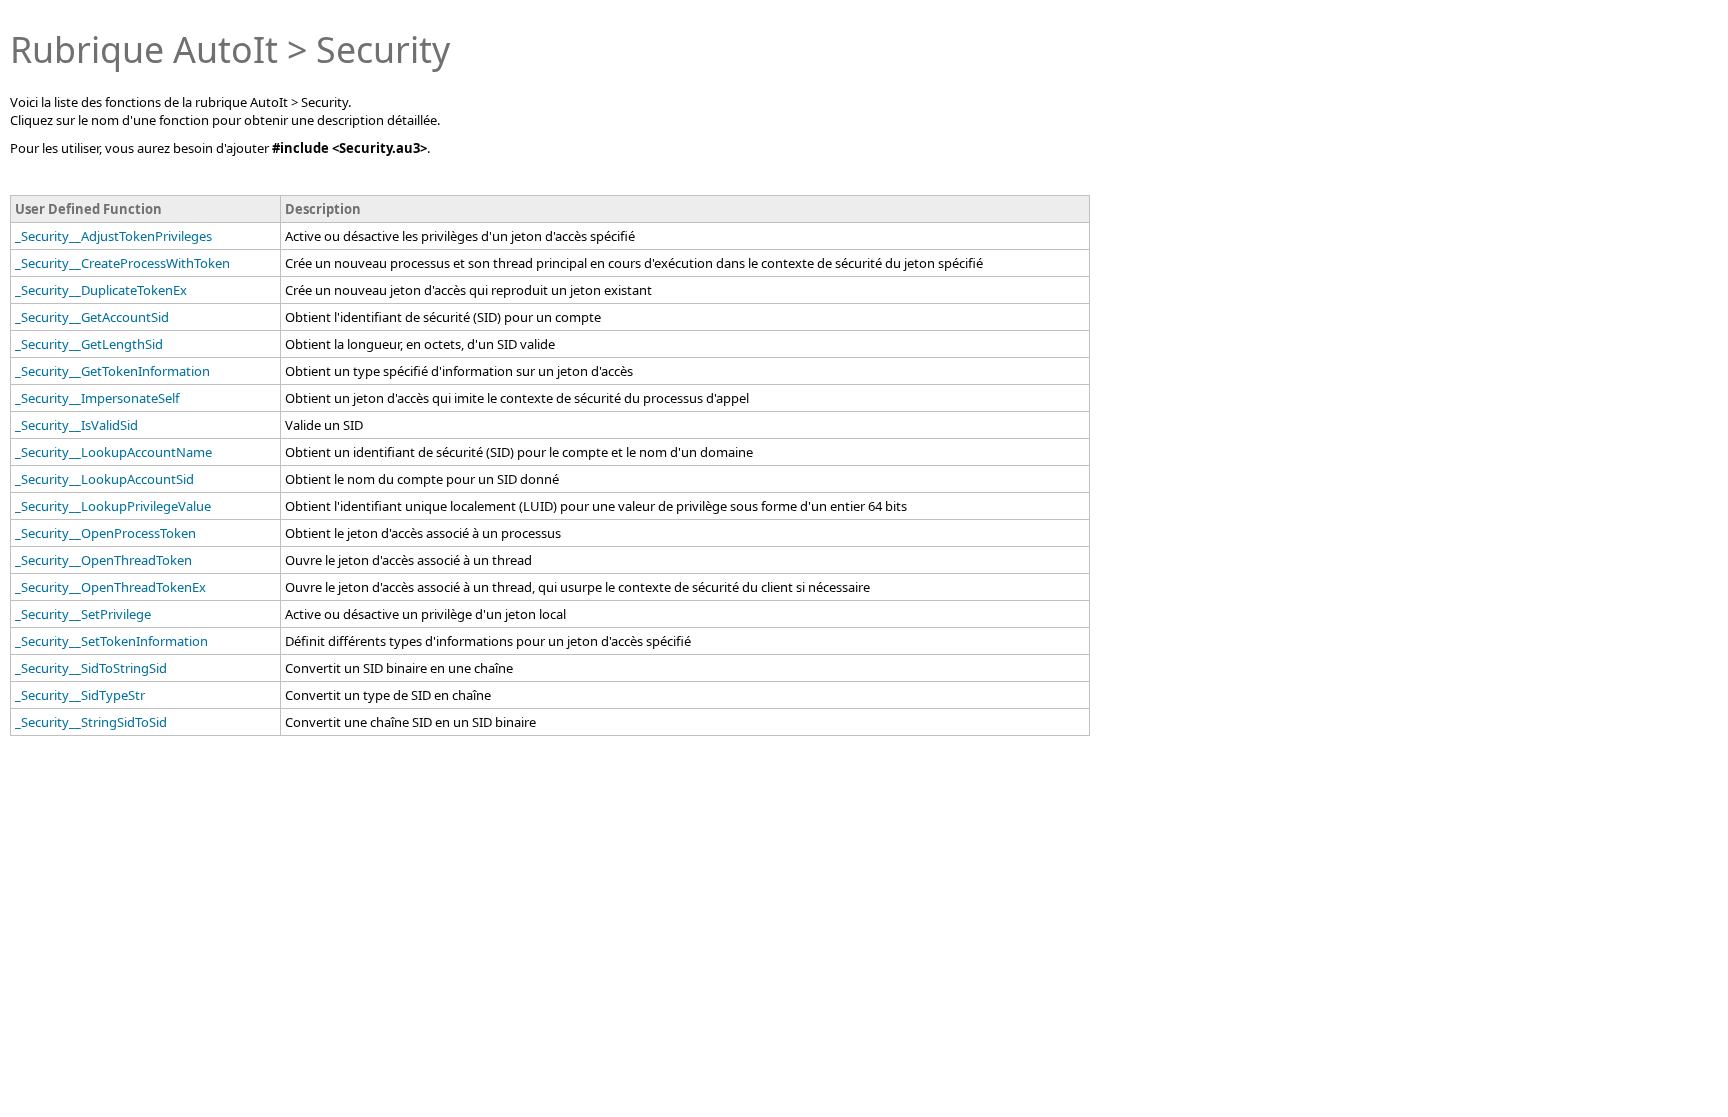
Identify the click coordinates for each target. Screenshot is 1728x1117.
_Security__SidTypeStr (80, 695)
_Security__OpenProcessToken (105, 533)
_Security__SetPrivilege (83, 614)
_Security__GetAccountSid (92, 317)
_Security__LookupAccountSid (104, 479)
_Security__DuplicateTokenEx (101, 290)
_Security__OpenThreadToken (103, 560)
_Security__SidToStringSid (91, 668)
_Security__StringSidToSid (91, 722)
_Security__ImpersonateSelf (97, 398)
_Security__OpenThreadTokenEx (110, 587)
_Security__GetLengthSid (89, 344)
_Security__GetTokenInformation (112, 371)
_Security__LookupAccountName (113, 452)
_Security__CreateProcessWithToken (122, 263)
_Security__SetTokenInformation (111, 641)
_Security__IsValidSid (76, 425)
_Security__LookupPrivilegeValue (113, 506)
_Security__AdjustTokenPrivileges (113, 236)
